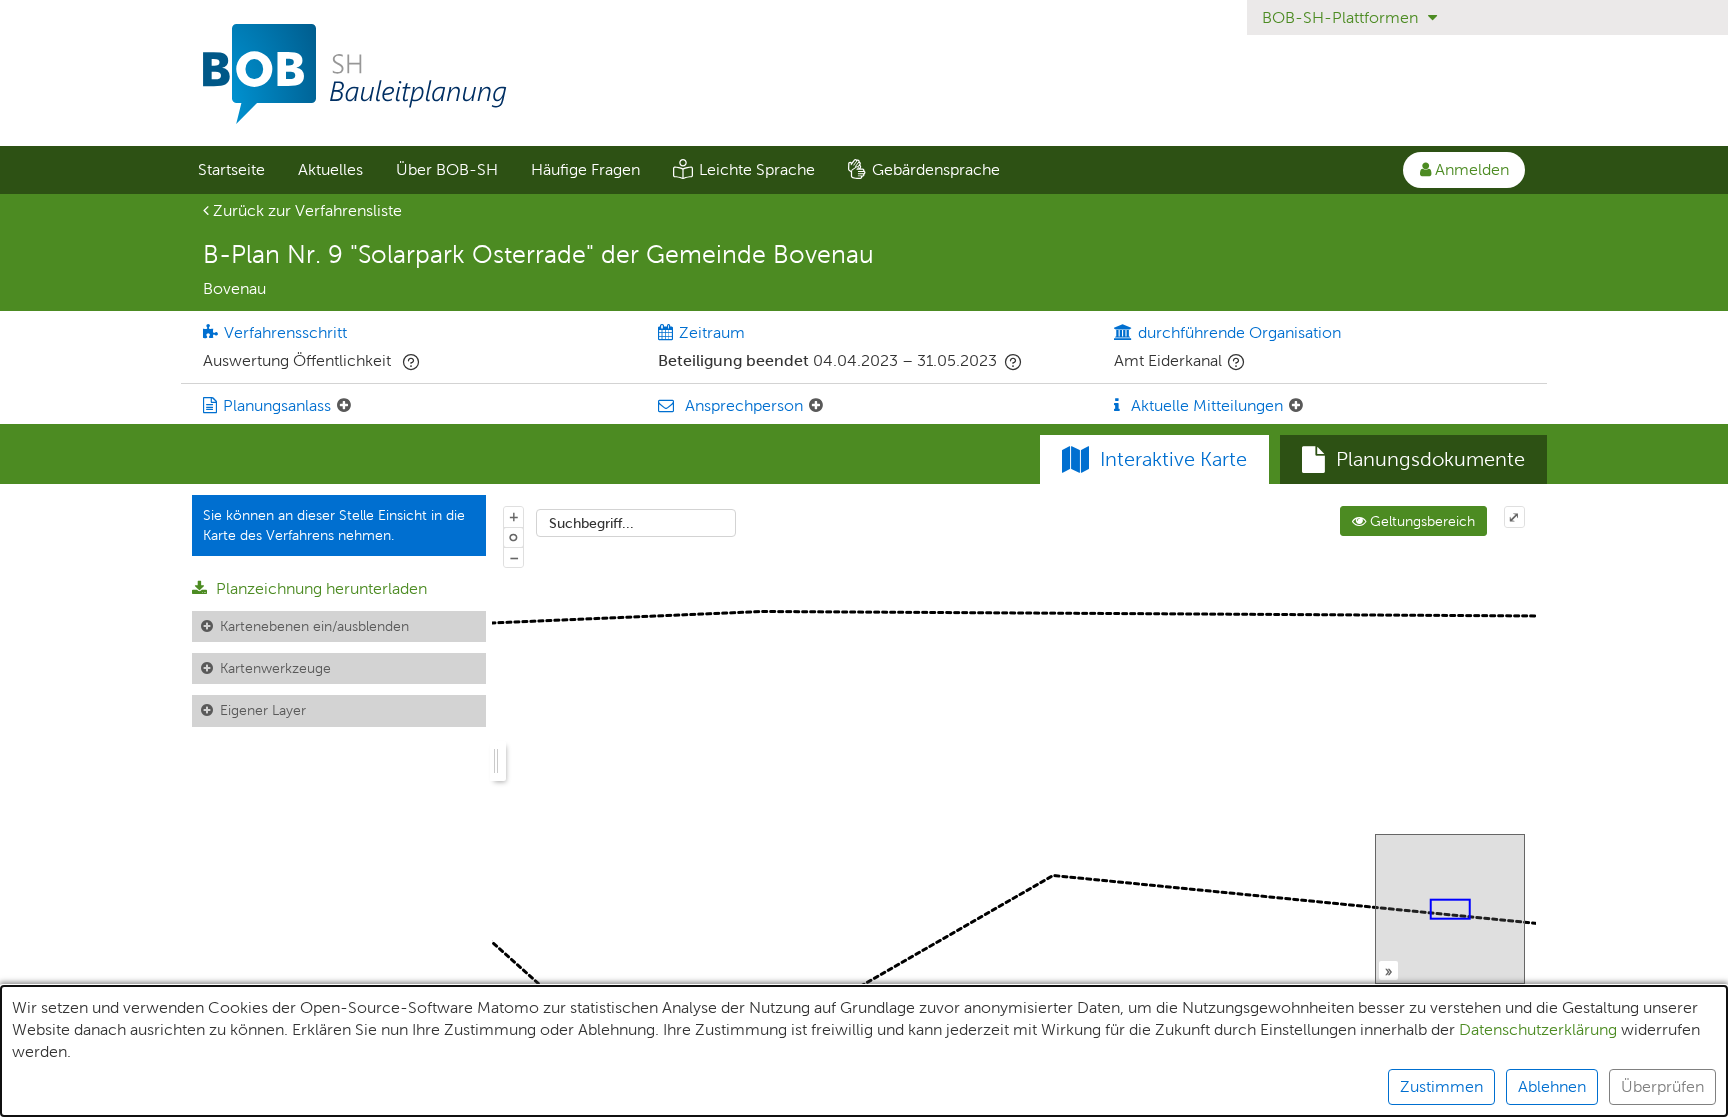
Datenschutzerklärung (1538, 1029)
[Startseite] (864, 74)
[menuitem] (231, 170)
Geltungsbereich (1420, 521)
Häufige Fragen (585, 169)
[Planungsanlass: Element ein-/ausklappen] (344, 406)
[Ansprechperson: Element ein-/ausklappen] (816, 406)
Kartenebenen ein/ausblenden (314, 626)
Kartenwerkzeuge (275, 668)
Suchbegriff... (591, 523)
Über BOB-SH (447, 169)
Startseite (231, 169)
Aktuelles (330, 169)
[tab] (1413, 460)
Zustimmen (1441, 1086)
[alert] (864, 1051)
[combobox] (636, 523)
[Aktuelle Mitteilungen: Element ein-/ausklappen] (1296, 406)
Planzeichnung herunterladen (319, 588)
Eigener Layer (263, 710)
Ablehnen (1552, 1086)
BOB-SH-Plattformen (1342, 17)
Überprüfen (1662, 1086)
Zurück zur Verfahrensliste (305, 210)
